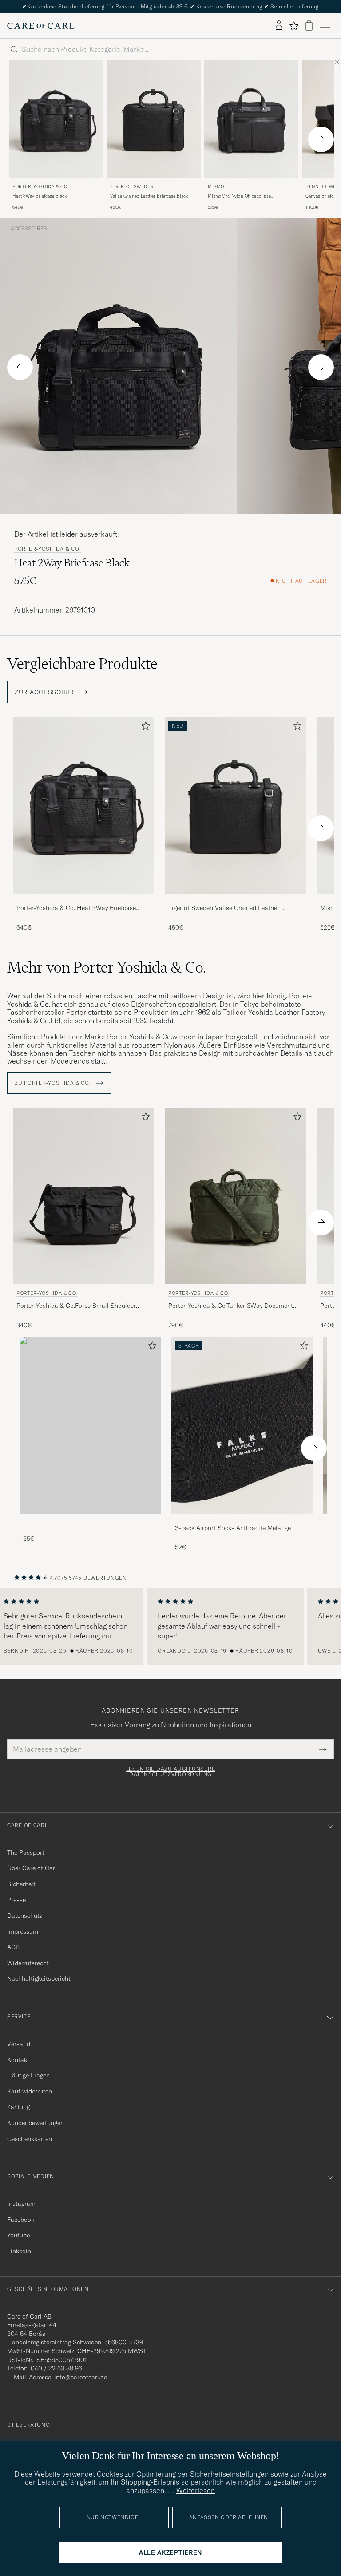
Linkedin (19, 2251)
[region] (170, 1626)
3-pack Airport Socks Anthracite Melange (233, 1528)
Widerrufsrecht (28, 1963)
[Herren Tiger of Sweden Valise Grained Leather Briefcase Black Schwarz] (154, 119)
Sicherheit (21, 1884)
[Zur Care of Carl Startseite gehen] (41, 26)
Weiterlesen (196, 2490)
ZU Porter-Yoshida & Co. (54, 1083)
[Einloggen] (279, 26)
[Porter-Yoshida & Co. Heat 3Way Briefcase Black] (83, 900)
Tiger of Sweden (132, 187)
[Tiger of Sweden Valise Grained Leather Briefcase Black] (235, 900)
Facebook (21, 2220)
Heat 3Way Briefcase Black (40, 196)
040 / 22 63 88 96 (56, 2368)
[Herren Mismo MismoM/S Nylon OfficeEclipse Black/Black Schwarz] (251, 119)
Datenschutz (25, 1915)
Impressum (23, 1931)
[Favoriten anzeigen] (294, 26)
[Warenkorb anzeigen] (309, 26)
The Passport (26, 1852)
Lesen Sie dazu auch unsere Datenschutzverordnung (171, 1772)
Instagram (21, 2204)
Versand (19, 2044)
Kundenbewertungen (36, 2123)
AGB (13, 1947)
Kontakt (18, 2060)
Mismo (216, 187)
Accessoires (29, 229)
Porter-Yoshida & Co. (40, 187)
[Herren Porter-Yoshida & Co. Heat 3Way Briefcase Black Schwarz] (56, 119)
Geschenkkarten (30, 2139)
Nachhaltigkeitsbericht (39, 1978)
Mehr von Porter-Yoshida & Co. (107, 967)
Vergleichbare (82, 664)
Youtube (18, 2235)
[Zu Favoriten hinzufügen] (144, 728)
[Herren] (90, 1425)
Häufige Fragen (28, 2075)
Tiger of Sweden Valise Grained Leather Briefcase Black (224, 908)
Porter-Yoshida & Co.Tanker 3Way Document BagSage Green (231, 1306)
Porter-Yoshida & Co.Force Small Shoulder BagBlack (76, 1306)
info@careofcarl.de (81, 2377)
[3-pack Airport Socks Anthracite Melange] (242, 1520)
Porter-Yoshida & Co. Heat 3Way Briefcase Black (76, 908)
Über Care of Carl (32, 1868)
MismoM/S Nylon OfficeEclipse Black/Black (239, 196)
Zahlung (18, 2107)
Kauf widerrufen (30, 2091)
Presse (16, 1900)
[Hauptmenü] (325, 26)
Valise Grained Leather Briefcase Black (149, 196)
